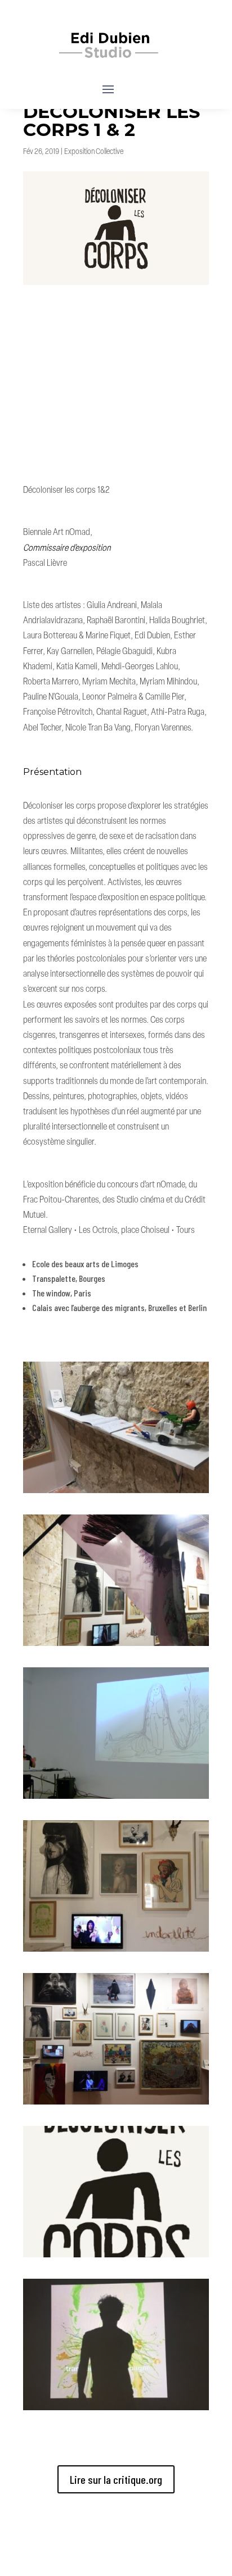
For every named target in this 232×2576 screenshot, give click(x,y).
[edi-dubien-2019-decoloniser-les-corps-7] (116, 2410)
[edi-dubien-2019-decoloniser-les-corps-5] (116, 2104)
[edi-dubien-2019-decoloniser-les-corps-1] (116, 1493)
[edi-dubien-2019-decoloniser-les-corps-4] (116, 1951)
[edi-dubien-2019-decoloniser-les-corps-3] (116, 1799)
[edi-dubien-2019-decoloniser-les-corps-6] (116, 2257)
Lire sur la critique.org (116, 2479)
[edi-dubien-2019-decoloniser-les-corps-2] (116, 1646)
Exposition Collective (94, 152)
